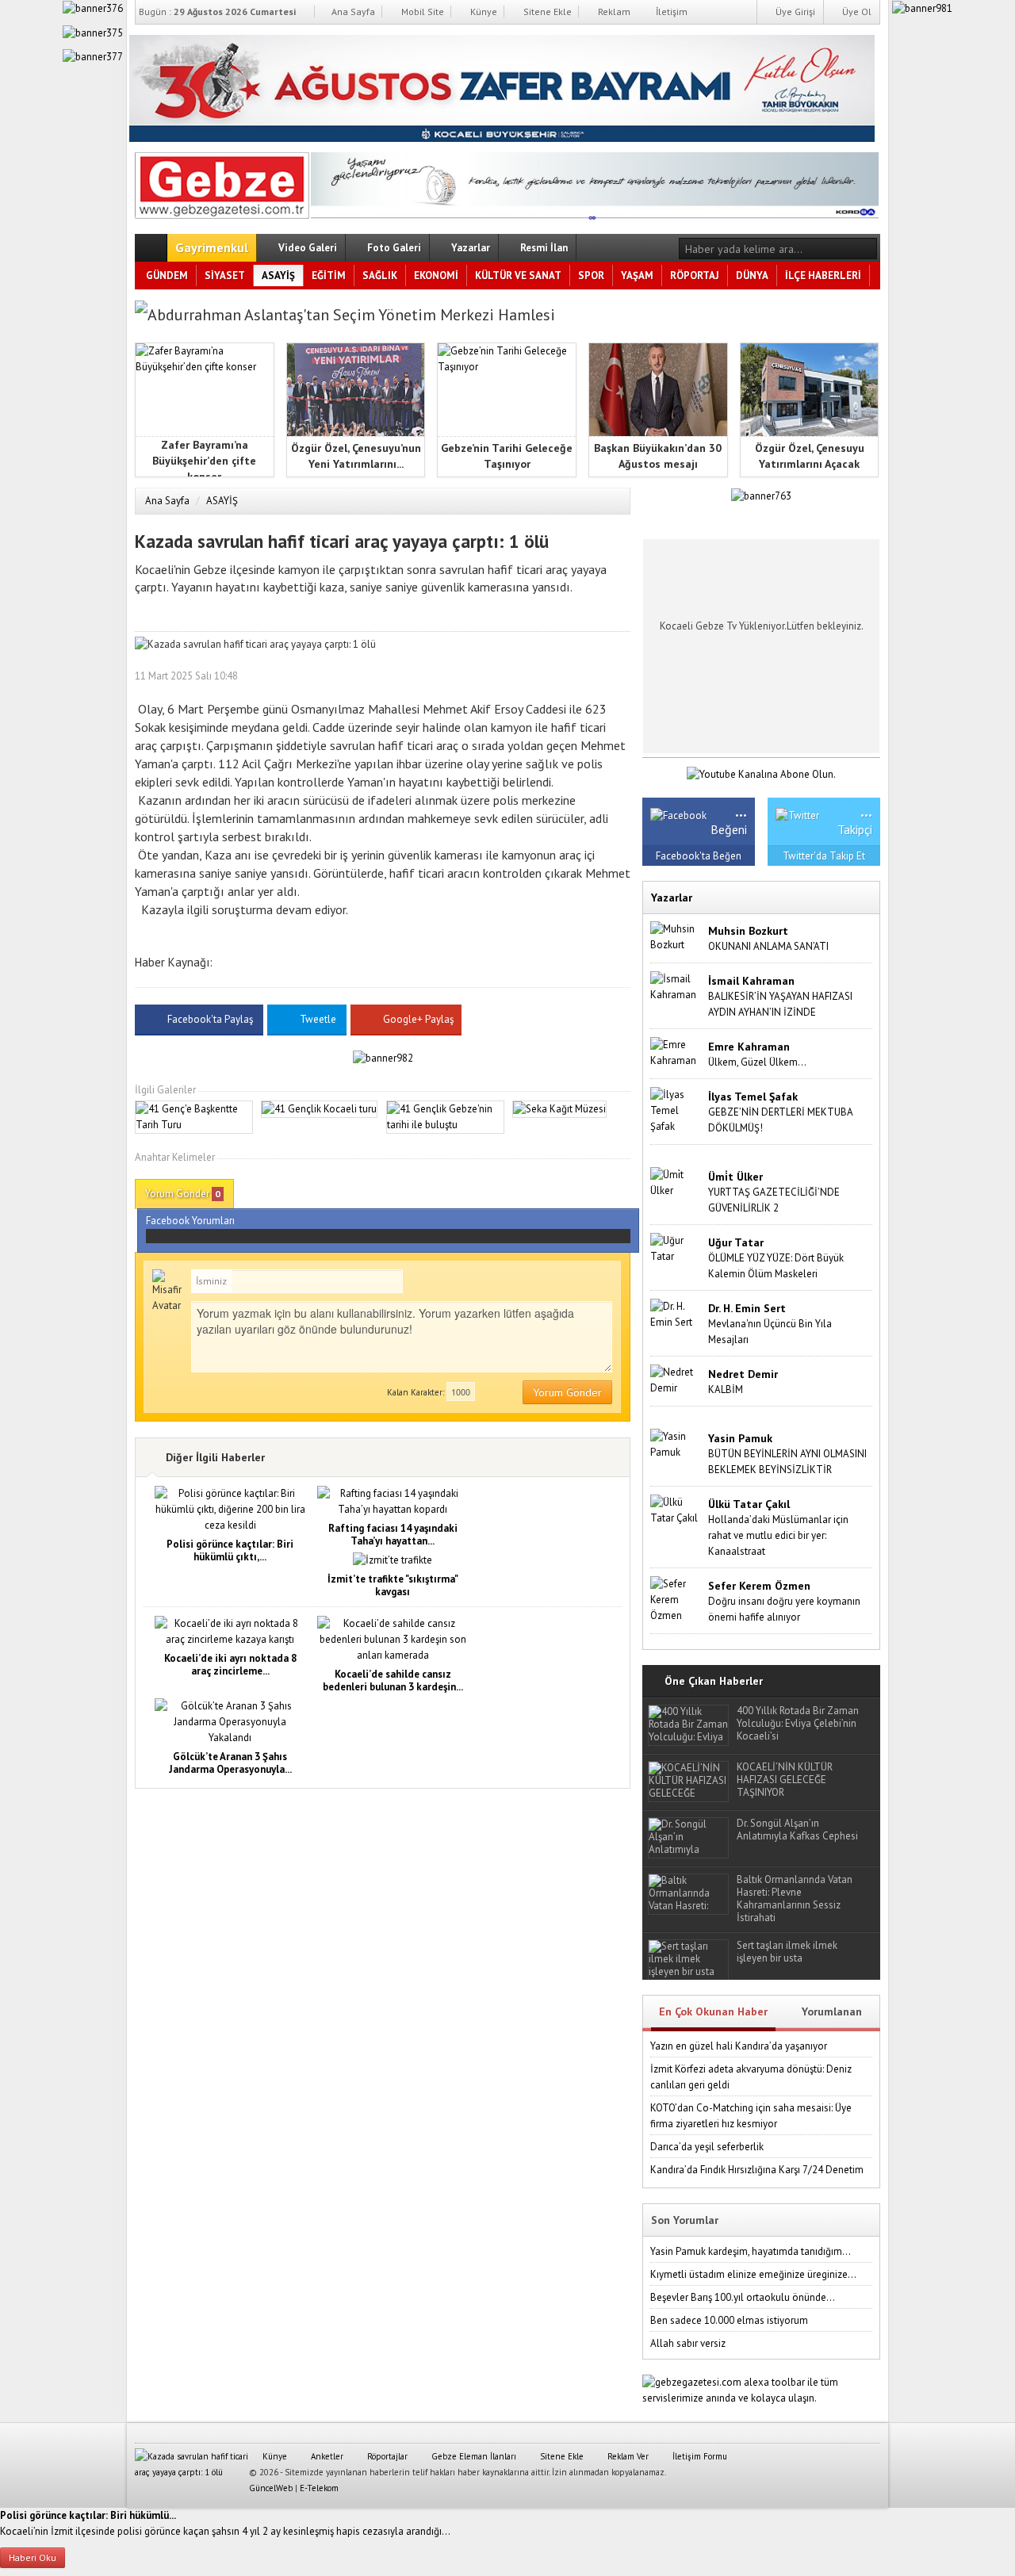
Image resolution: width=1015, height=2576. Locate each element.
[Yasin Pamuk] (676, 1443)
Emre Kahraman (749, 1047)
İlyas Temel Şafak (753, 1097)
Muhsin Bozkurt (748, 931)
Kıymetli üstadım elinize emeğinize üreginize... (753, 2274)
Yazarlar (469, 248)
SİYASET (225, 276)
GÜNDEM (167, 276)
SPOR (591, 276)
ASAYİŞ (278, 276)
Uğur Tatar (736, 1242)
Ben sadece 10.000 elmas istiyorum (729, 2320)
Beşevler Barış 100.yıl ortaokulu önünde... (743, 2297)
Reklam (613, 11)
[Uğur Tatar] (676, 1248)
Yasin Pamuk (740, 1438)
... (741, 810)
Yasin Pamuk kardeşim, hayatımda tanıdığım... (751, 2251)
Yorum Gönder (183, 1194)
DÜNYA (752, 276)
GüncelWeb (271, 2488)
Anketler (326, 2456)
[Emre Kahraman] (676, 1052)
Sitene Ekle (546, 11)
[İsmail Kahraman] (676, 986)
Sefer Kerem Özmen (759, 1586)
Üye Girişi (794, 11)
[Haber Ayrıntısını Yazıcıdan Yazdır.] (619, 676)
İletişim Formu (699, 2456)
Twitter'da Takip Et (824, 856)
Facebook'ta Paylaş (210, 1019)
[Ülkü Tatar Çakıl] (676, 1509)
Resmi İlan (543, 248)
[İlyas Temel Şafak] (676, 1110)
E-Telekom (319, 2488)
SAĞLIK (380, 276)
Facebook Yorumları (190, 1221)
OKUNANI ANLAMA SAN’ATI (768, 946)
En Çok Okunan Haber (713, 2011)
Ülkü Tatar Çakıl (749, 1504)
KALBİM (726, 1389)
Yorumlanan (832, 2011)
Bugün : (217, 11)
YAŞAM (637, 276)
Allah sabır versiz (688, 2343)
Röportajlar (386, 2456)
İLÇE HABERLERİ (823, 276)
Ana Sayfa (352, 11)
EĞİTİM (329, 276)
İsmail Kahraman (751, 981)
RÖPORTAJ (695, 276)
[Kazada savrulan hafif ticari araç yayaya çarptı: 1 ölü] (222, 182)
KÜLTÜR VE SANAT (518, 276)
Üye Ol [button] (856, 11)
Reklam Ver (627, 2456)
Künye (483, 11)
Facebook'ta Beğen (699, 856)
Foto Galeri (393, 248)
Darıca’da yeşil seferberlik (707, 2147)
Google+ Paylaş (417, 1019)
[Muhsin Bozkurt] (676, 936)
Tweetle (318, 1019)
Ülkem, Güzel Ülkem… (757, 1062)
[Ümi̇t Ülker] (676, 1182)
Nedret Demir (743, 1374)
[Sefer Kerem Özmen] (676, 1599)
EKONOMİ (436, 276)
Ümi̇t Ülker (735, 1177)
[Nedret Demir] (676, 1379)
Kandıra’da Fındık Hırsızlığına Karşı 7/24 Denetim (757, 2170)
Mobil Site (421, 11)
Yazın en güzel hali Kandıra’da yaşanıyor (739, 2046)
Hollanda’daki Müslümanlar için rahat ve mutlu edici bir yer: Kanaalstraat (778, 1535)
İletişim (670, 11)
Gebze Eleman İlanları (473, 2456)
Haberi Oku (33, 2557)
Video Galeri (306, 248)
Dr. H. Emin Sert (747, 1308)
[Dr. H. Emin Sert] (676, 1313)
